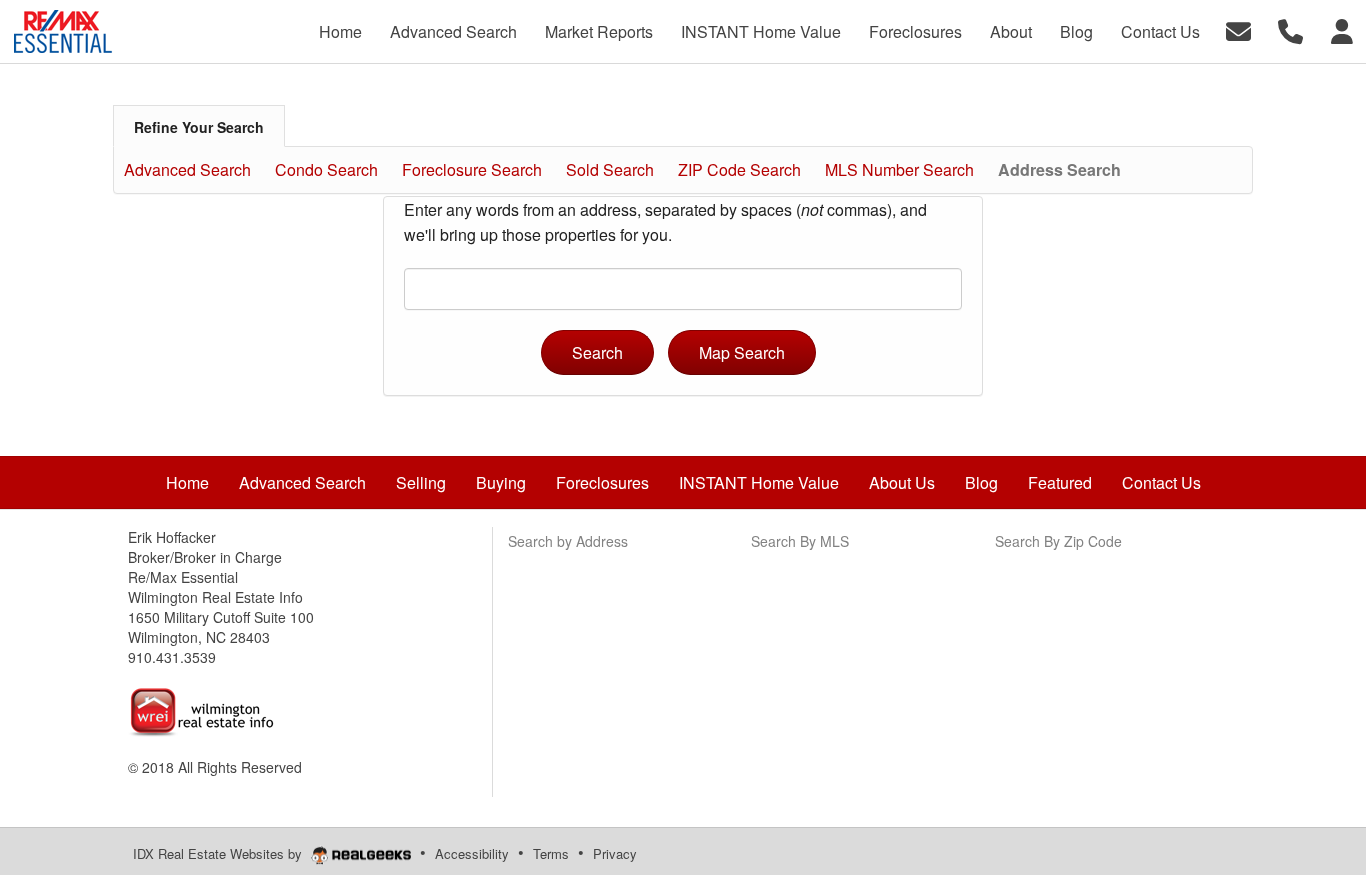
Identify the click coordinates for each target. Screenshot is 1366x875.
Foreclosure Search (472, 169)
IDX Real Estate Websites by (219, 853)
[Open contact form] (1238, 29)
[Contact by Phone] (1290, 29)
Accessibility (472, 853)
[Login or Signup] (1342, 29)
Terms (551, 853)
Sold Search (610, 169)
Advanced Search (187, 169)
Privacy (615, 853)
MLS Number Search (899, 169)
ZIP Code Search (739, 169)
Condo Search (326, 169)
